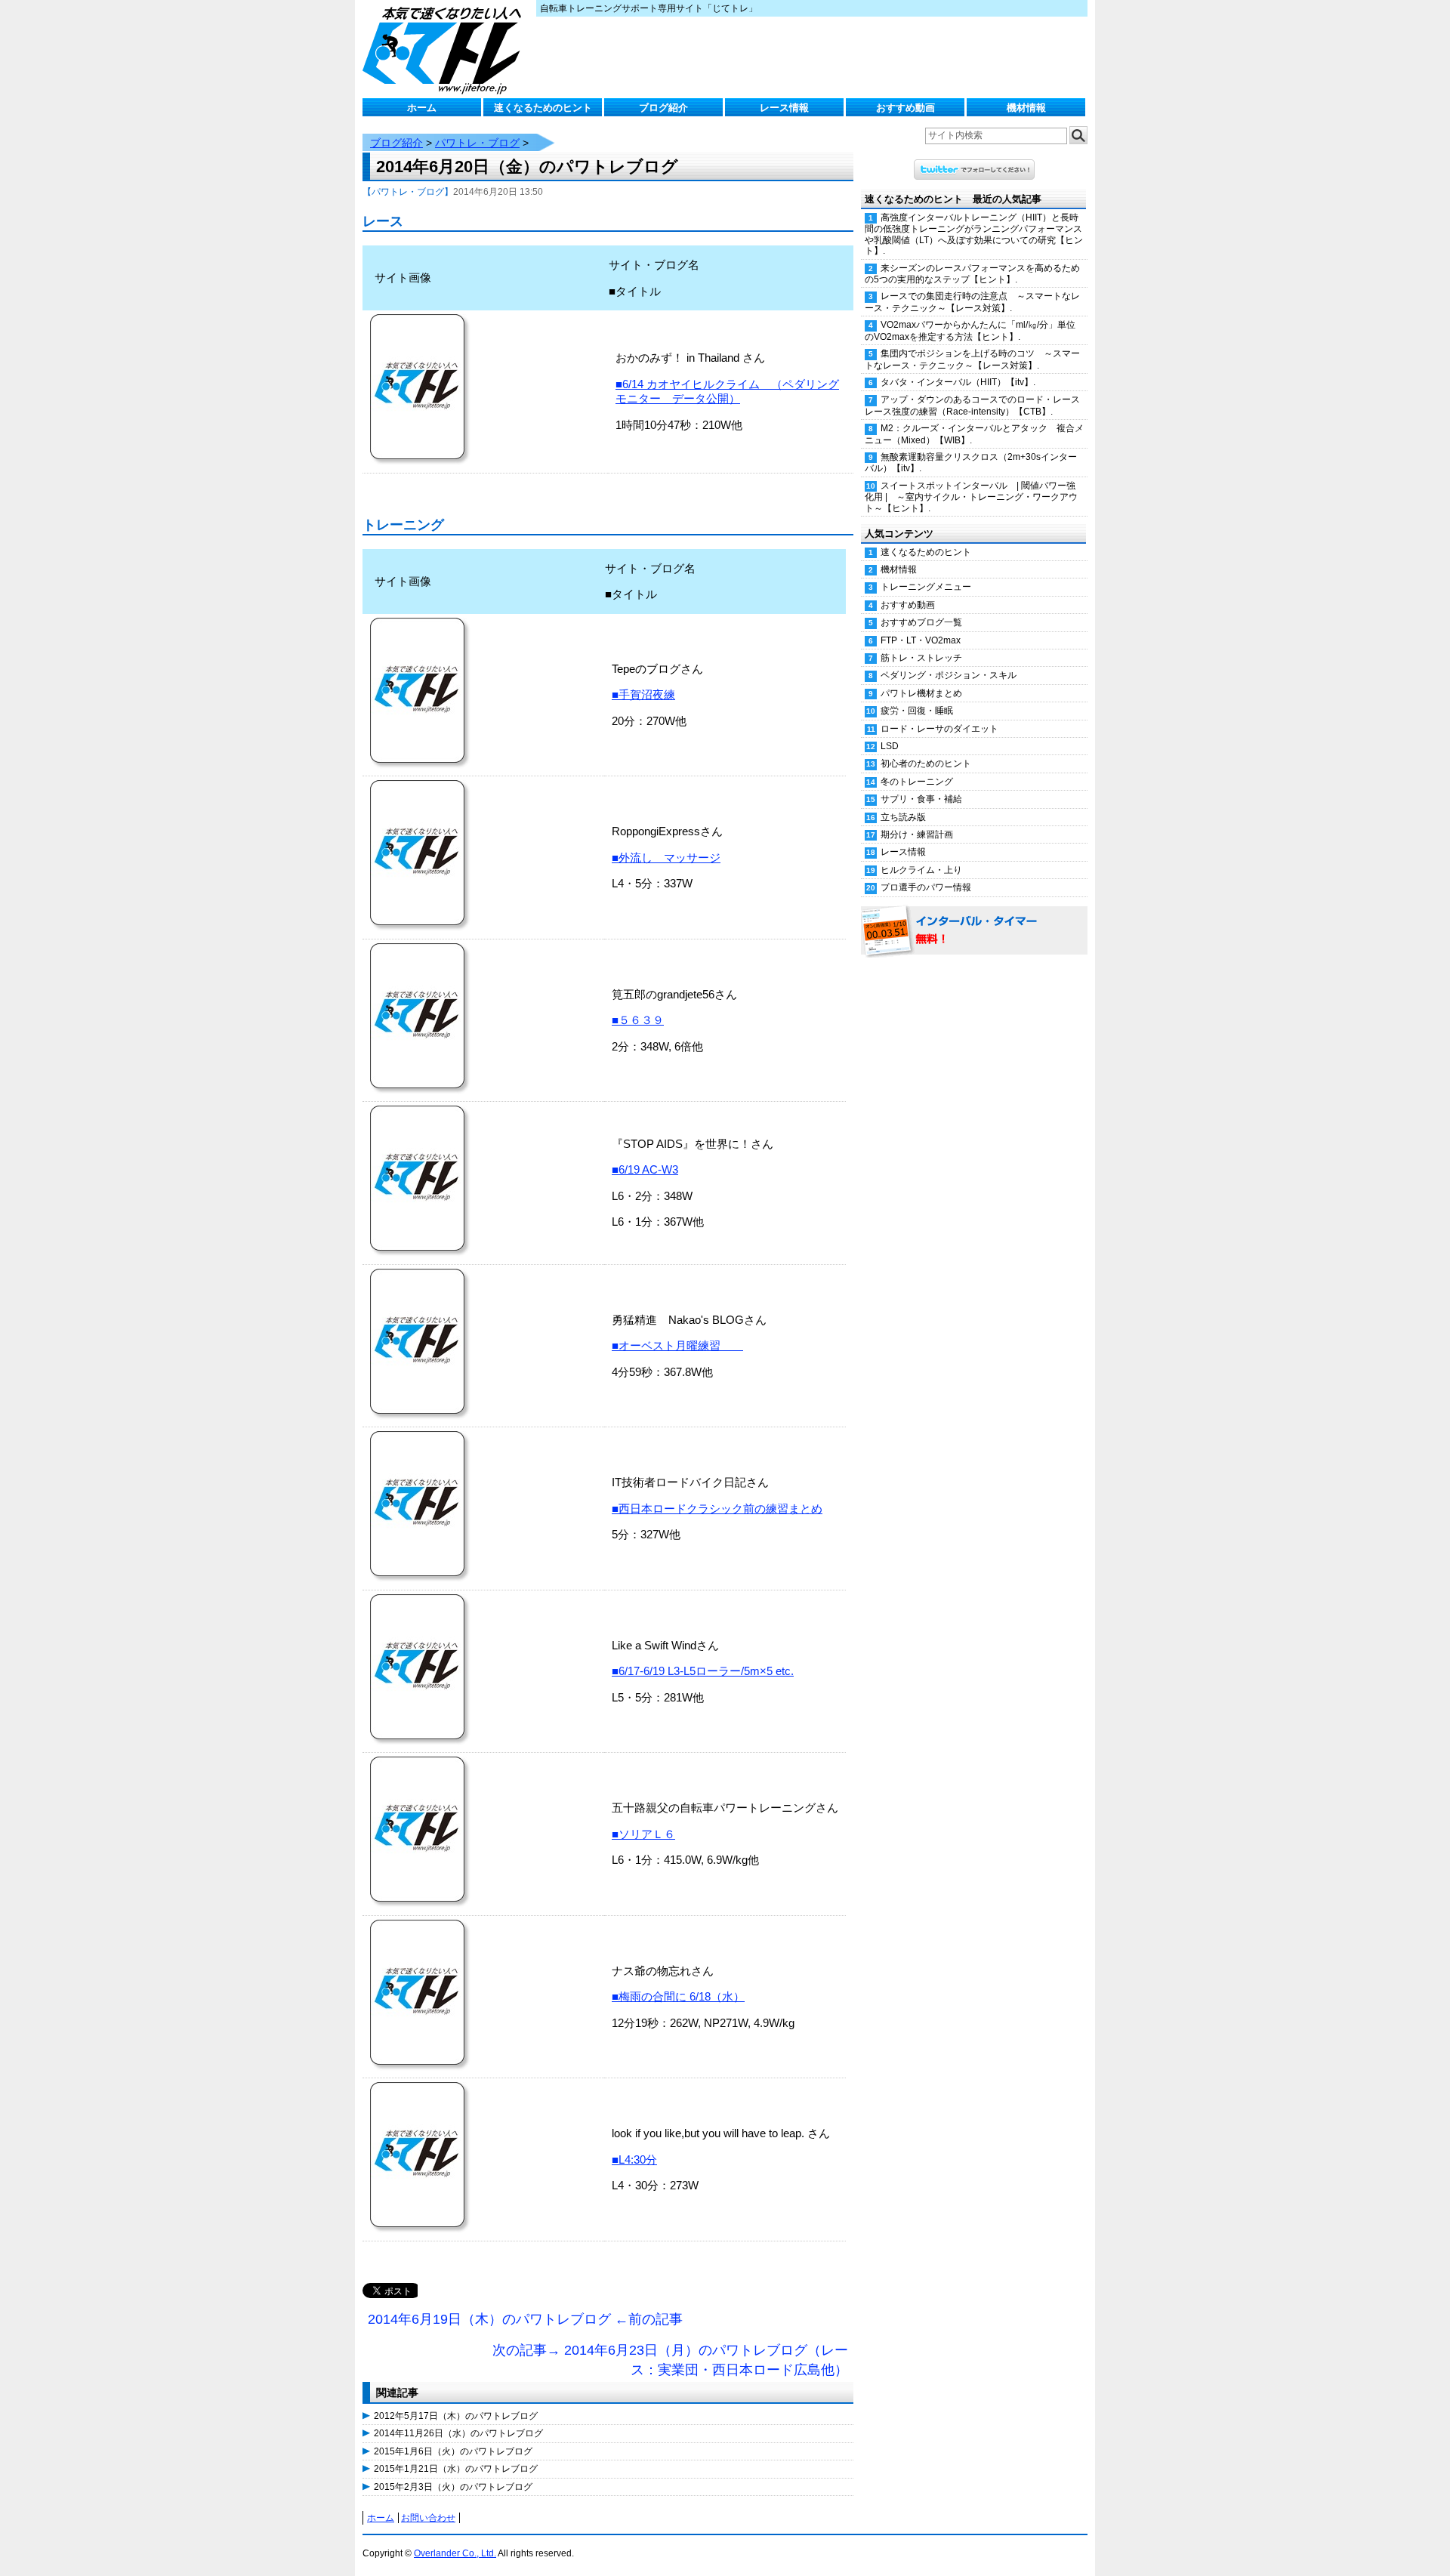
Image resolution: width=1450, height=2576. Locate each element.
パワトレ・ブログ (477, 143)
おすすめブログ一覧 (921, 622)
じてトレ (446, 49)
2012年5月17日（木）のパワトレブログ (456, 2416)
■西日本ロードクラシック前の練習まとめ (717, 1509)
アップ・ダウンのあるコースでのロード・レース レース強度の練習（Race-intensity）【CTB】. (976, 405)
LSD (890, 746)
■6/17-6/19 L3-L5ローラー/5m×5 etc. (703, 1671)
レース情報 (784, 108)
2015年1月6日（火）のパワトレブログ (453, 2451)
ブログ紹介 (663, 108)
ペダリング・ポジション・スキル (949, 675)
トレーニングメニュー (926, 587)
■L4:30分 (634, 2160)
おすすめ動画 (905, 108)
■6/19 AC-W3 (645, 1169)
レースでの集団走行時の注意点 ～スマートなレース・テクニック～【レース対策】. (972, 302)
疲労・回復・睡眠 (917, 711)
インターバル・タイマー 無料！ (974, 931)
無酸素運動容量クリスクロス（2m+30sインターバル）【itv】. (971, 463)
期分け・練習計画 (917, 835)
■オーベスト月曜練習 (677, 1345)
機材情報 (1026, 108)
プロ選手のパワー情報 (926, 887)
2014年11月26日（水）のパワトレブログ (458, 2433)
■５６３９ (638, 1020)
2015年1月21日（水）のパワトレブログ (456, 2469)
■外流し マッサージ (666, 858)
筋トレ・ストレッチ (921, 658)
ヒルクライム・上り (921, 870)
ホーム (422, 108)
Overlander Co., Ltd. (455, 2553)
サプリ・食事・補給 (921, 799)
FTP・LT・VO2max (921, 640)
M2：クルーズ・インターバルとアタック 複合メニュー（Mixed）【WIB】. (974, 434)
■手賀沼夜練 (643, 694)
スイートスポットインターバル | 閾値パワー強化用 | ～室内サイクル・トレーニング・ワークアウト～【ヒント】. (971, 497)
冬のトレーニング (917, 782)
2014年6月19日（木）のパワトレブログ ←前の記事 (525, 2319)
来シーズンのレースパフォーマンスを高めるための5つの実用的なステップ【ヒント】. (972, 274)
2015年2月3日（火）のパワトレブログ (453, 2487)
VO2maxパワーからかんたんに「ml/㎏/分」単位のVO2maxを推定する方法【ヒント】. (970, 330)
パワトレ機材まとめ (921, 693)
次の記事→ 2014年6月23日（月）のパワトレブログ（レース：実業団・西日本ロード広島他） (670, 2360)
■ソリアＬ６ (643, 1834)
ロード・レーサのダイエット (939, 729)
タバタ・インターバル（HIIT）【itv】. (958, 382)
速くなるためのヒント (543, 108)
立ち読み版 (903, 817)
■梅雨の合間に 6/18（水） (678, 1996)
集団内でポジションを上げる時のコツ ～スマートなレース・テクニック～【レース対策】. (972, 359)
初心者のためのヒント (926, 764)
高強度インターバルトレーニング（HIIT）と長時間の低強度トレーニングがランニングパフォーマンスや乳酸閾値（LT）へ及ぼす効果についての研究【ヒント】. (974, 234)
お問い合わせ (428, 2518)
